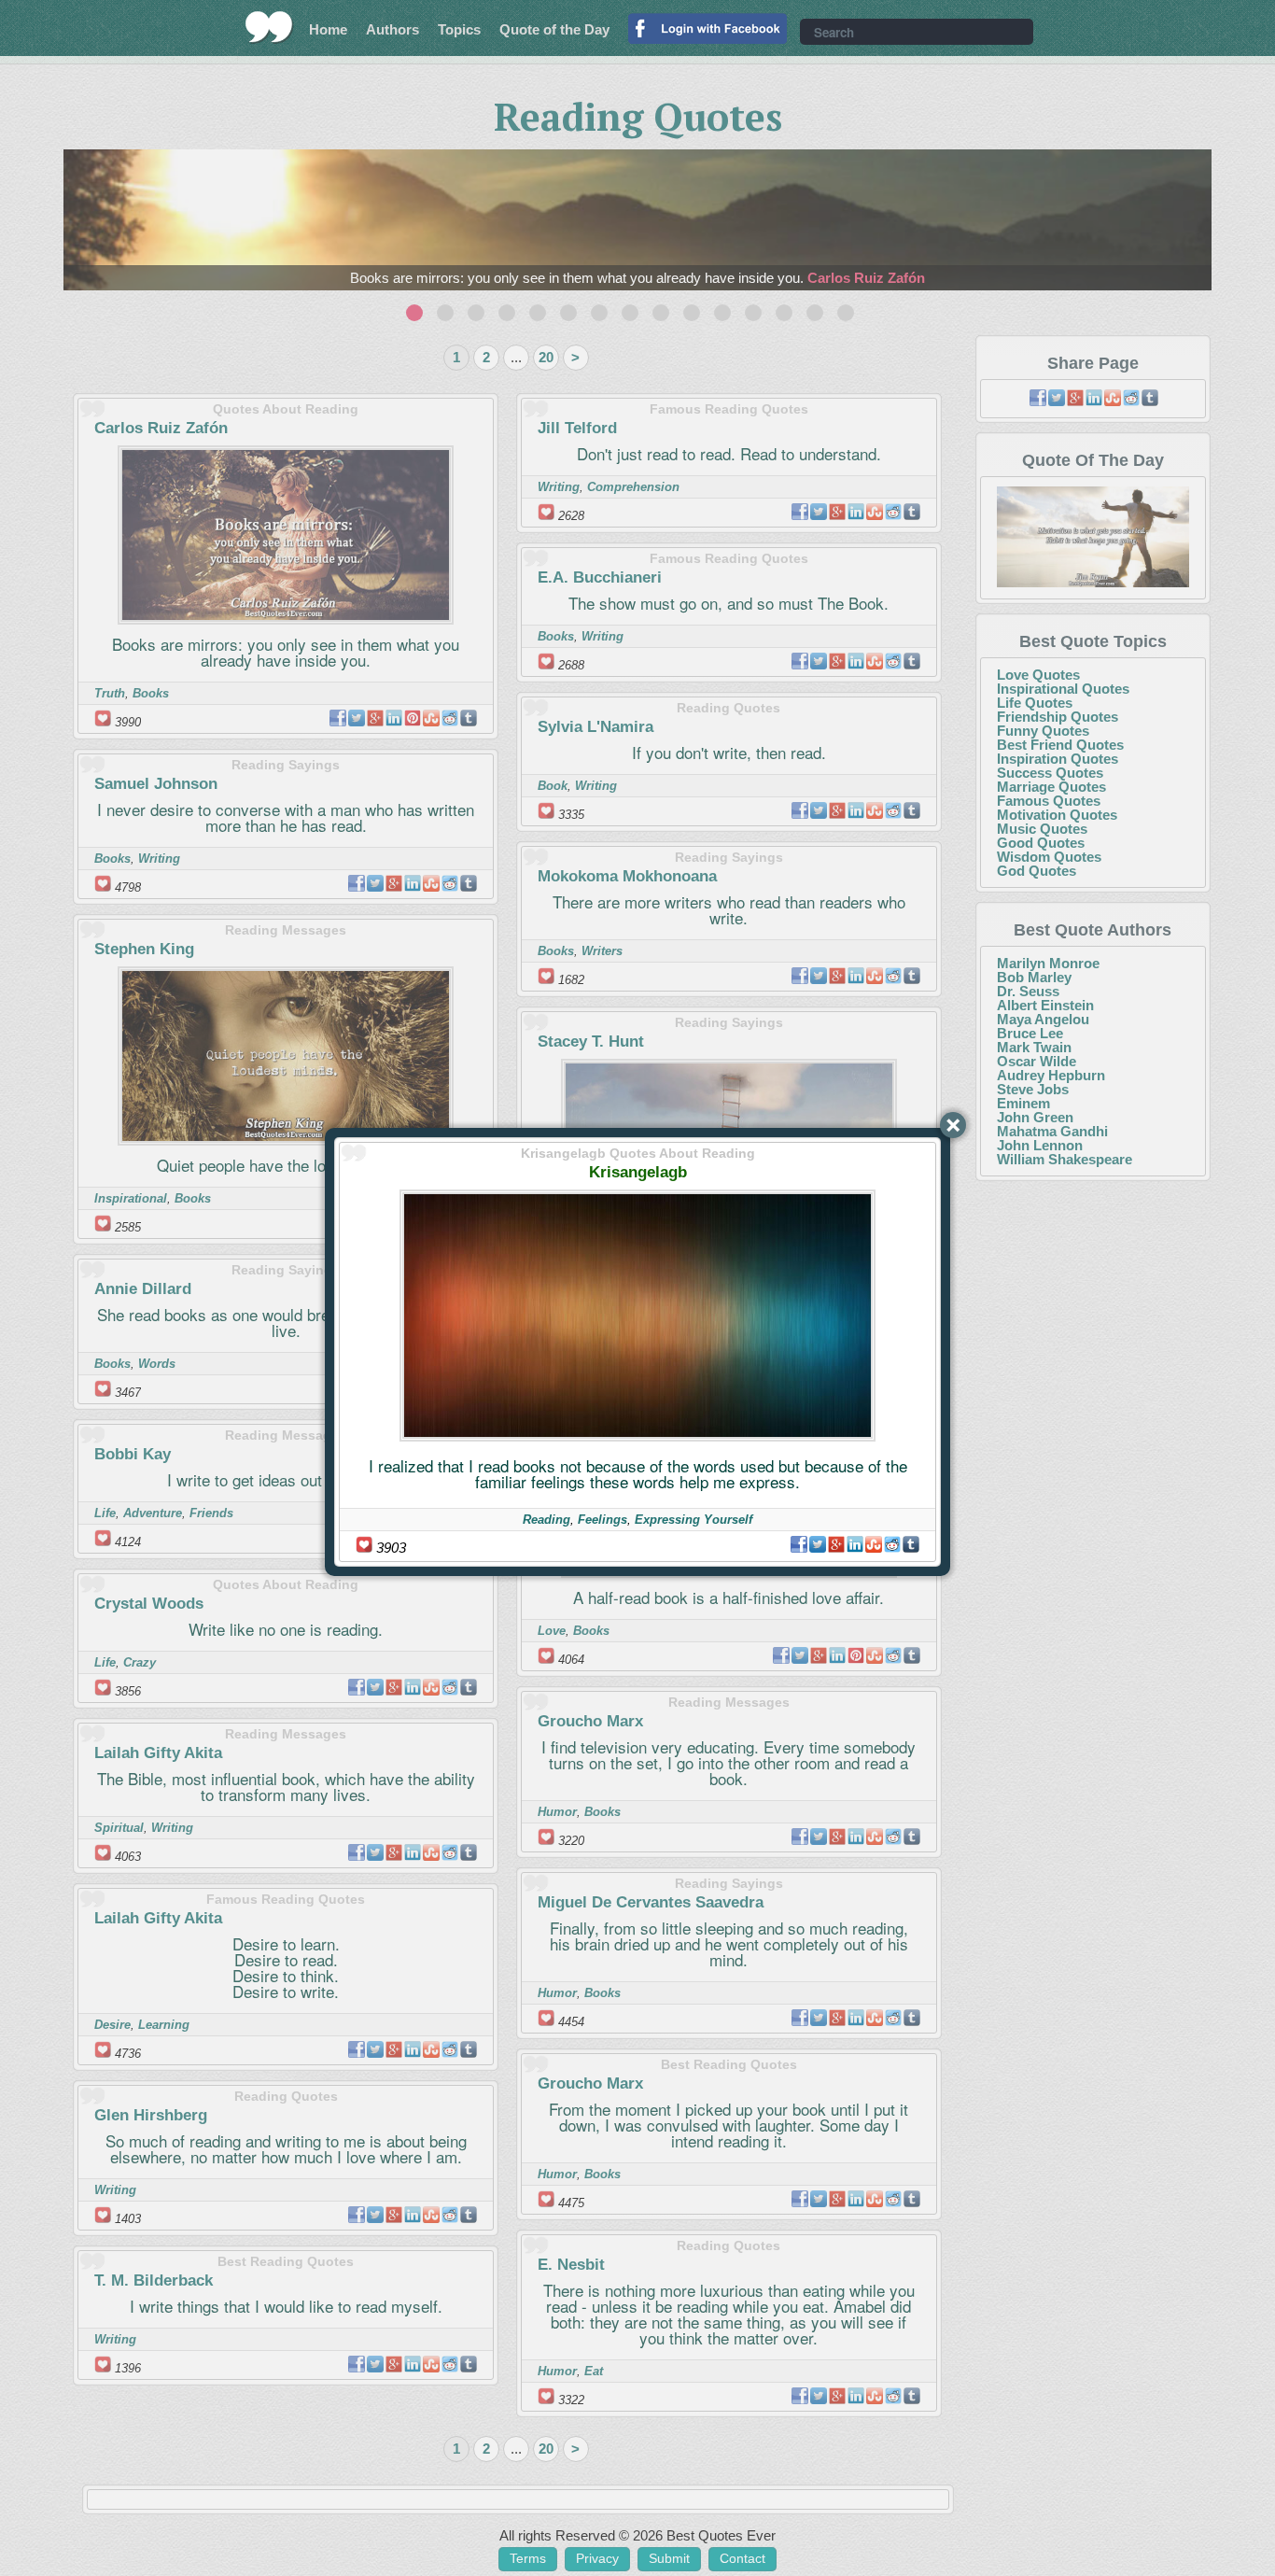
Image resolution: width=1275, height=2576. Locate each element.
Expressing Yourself (694, 1520)
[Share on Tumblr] (911, 1544)
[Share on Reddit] (892, 1544)
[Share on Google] (836, 1544)
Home (328, 29)
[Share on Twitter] (818, 1544)
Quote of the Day (554, 29)
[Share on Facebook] (799, 1544)
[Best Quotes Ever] (269, 27)
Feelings (602, 1520)
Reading (546, 1520)
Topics (459, 29)
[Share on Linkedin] (855, 1544)
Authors (392, 29)
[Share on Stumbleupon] (874, 1544)
